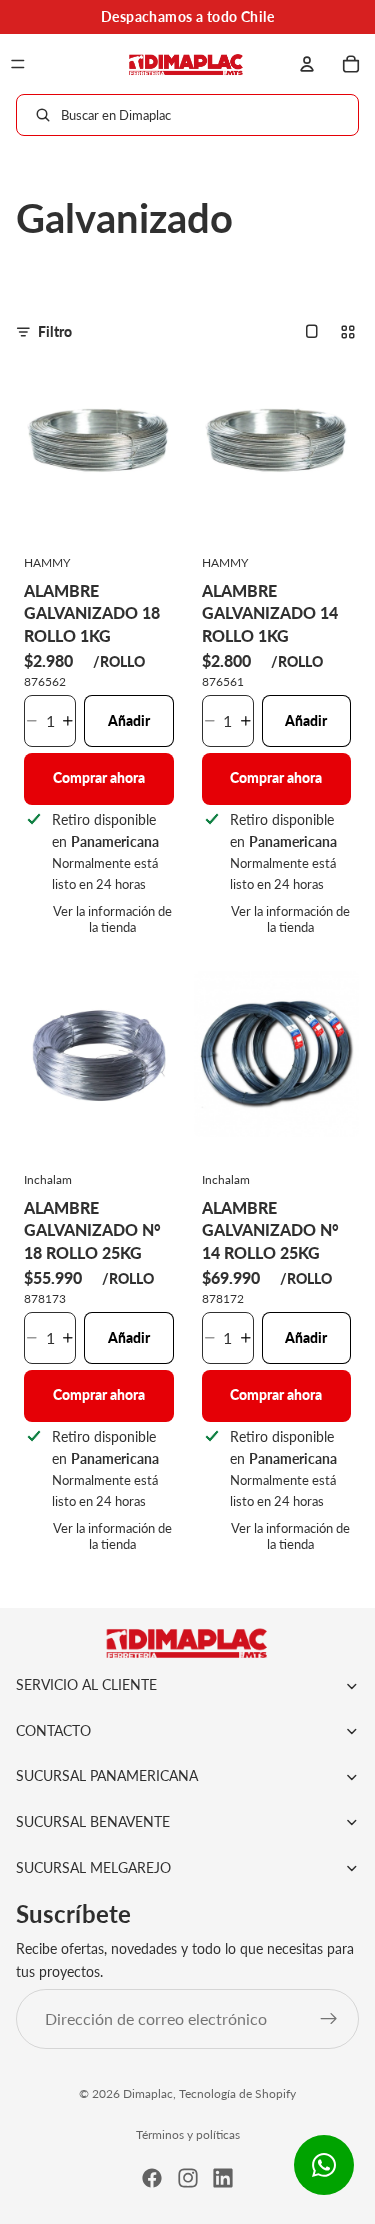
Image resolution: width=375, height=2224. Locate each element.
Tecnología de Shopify (237, 2093)
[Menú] (18, 64)
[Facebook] (152, 2178)
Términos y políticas (188, 2134)
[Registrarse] (329, 2019)
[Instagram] (188, 2178)
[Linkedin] (223, 2178)
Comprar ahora (99, 777)
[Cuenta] (307, 64)
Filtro (55, 331)
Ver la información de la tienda (112, 919)
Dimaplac (148, 2093)
